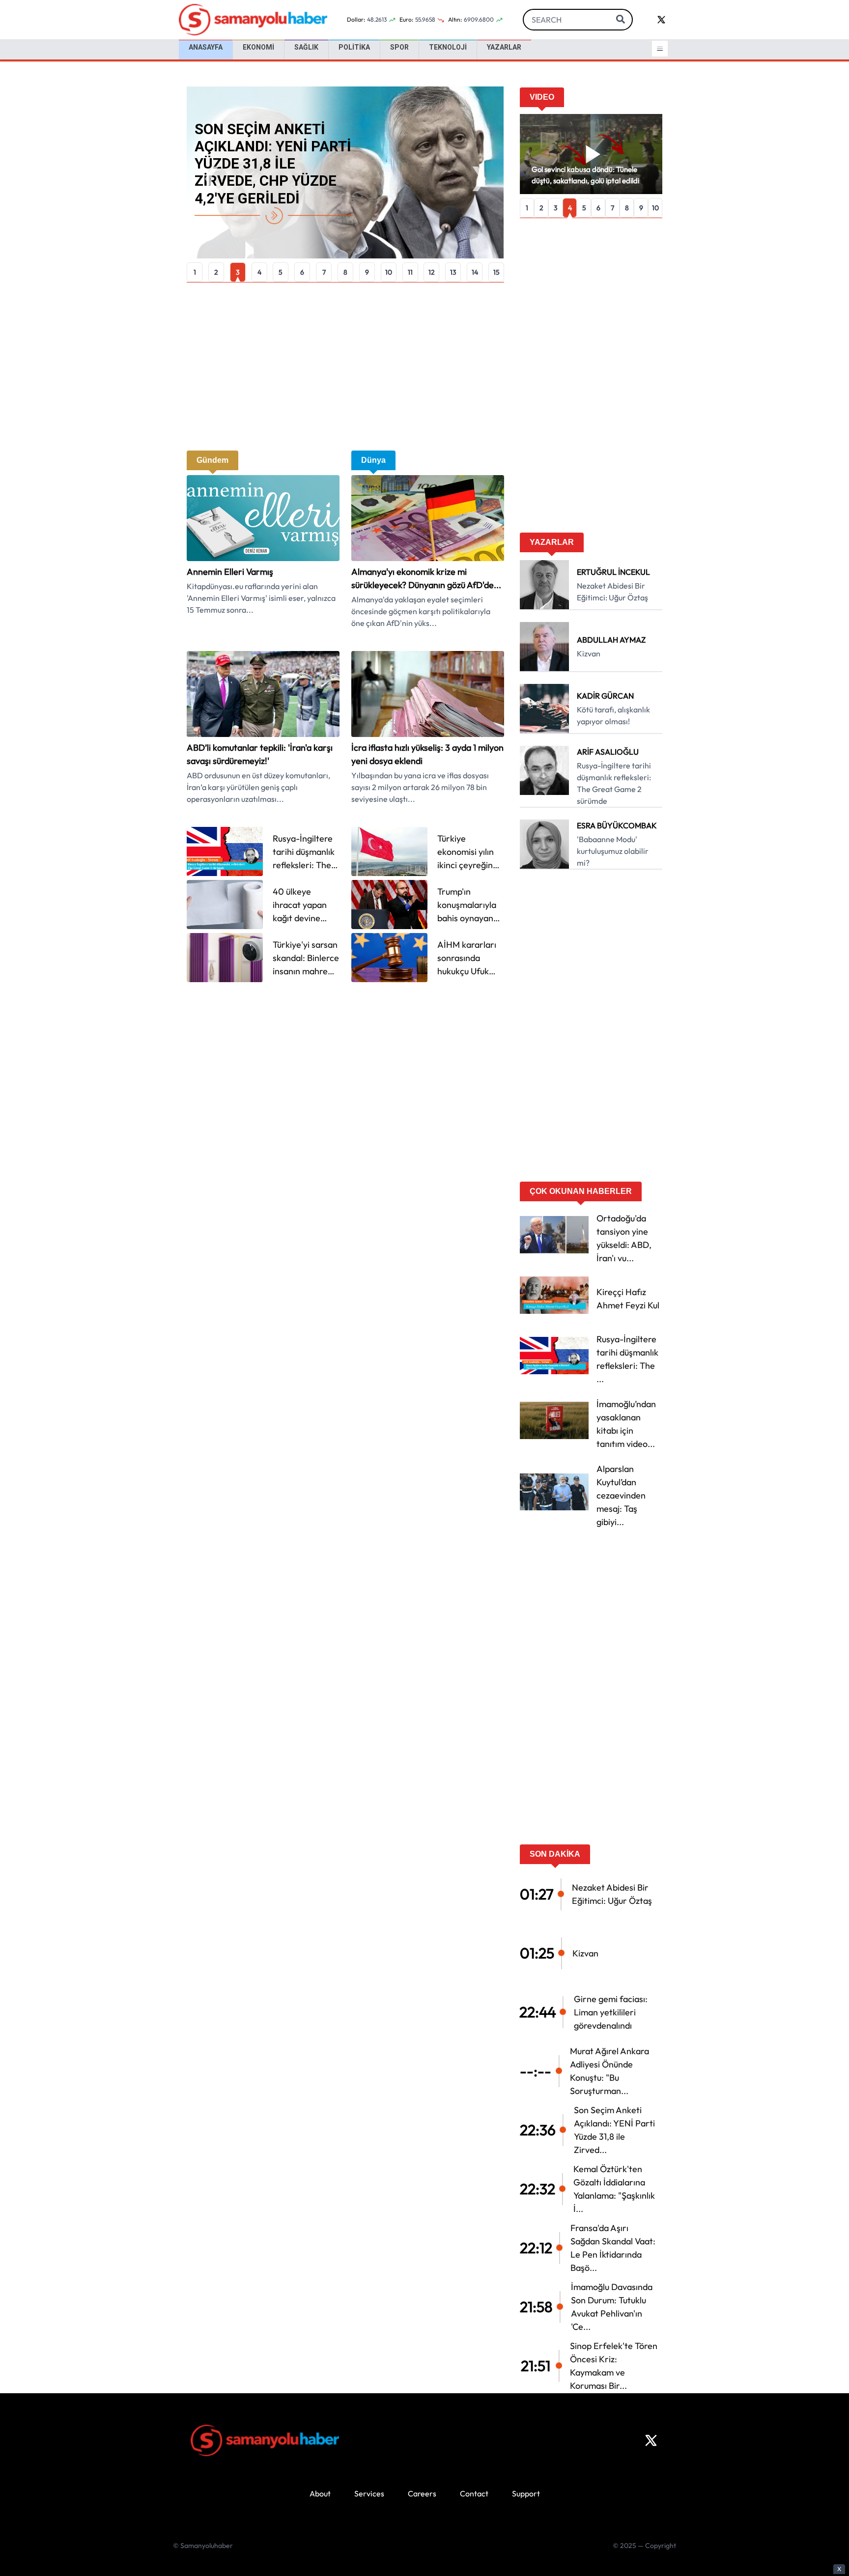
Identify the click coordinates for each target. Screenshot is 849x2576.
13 (453, 272)
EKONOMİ (258, 47)
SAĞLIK (306, 47)
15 (496, 272)
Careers (422, 2493)
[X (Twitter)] (651, 2440)
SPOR (399, 47)
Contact (474, 2493)
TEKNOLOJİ (448, 47)
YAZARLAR (504, 47)
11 (410, 272)
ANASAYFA (206, 47)
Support (526, 2493)
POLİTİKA (354, 47)
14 (475, 272)
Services (369, 2493)
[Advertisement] (345, 367)
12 (432, 272)
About (320, 2493)
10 (389, 272)
